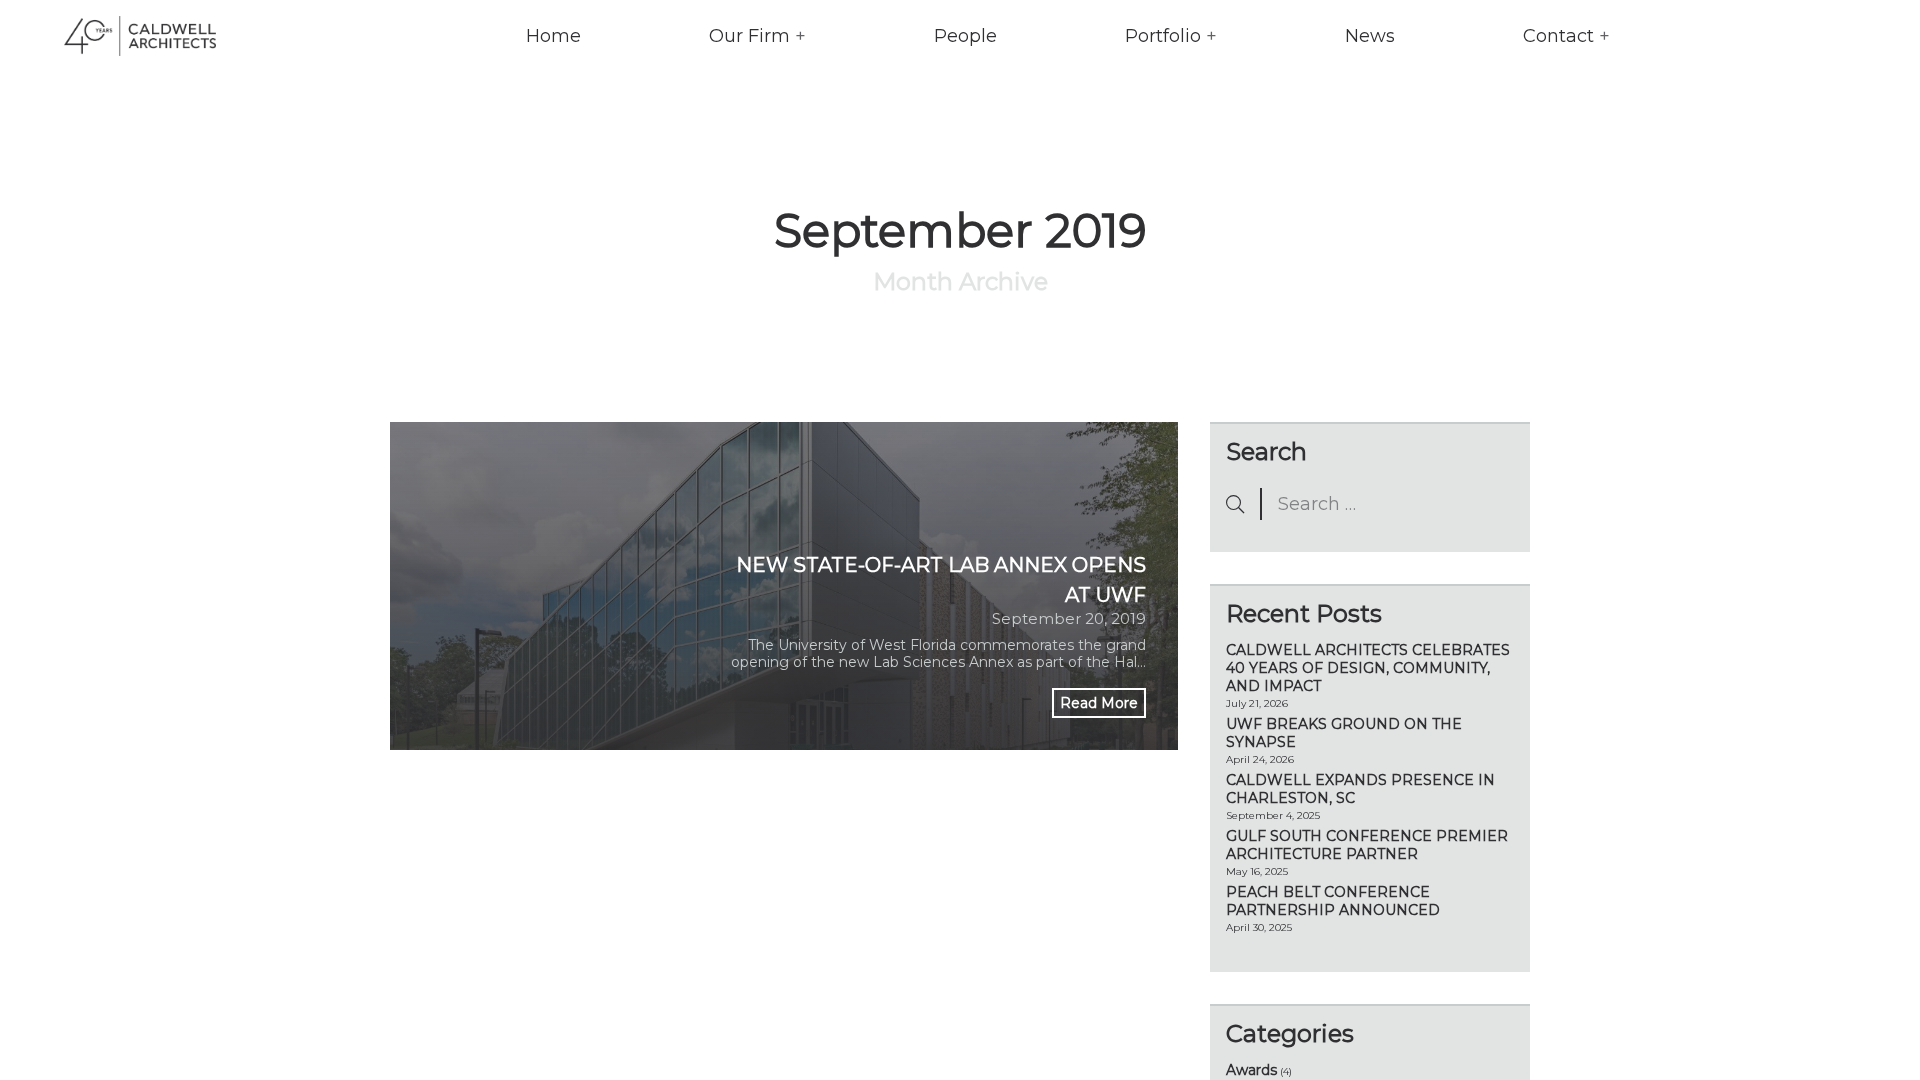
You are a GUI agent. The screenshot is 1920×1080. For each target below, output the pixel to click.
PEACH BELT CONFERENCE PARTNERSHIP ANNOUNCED (1333, 901)
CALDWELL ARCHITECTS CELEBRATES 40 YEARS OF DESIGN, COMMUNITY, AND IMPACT (1368, 668)
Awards (1251, 1070)
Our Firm (749, 36)
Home (553, 36)
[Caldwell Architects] (124, 36)
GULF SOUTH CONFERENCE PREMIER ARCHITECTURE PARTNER (1367, 845)
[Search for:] (1370, 504)
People (965, 36)
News (1370, 36)
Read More (1099, 703)
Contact (1558, 36)
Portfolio (1163, 36)
